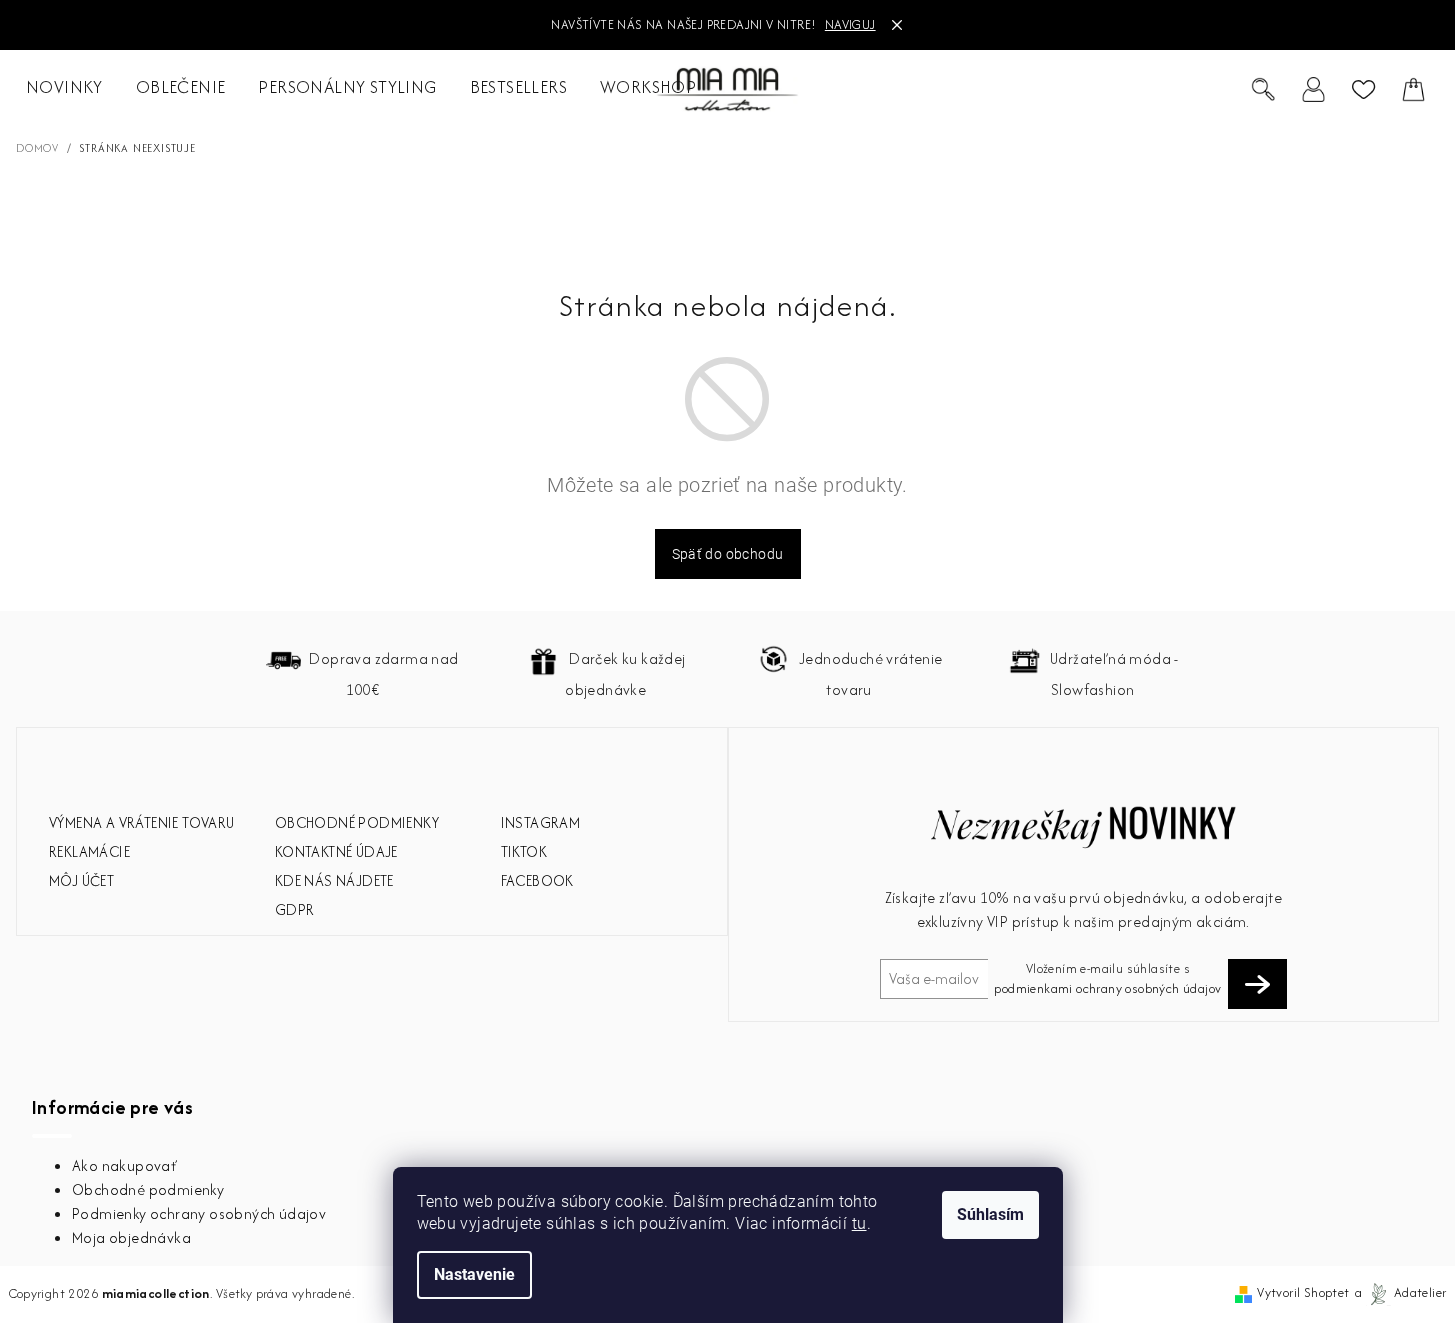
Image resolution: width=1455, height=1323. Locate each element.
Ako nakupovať (124, 1165)
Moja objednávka (131, 1237)
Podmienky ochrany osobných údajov (199, 1213)
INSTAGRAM (541, 822)
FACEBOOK (537, 880)
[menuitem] (64, 88)
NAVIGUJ (850, 24)
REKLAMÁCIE (89, 851)
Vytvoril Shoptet (1303, 1292)
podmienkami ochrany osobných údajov (1107, 988)
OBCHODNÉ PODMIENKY (357, 822)
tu (859, 1223)
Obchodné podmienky (148, 1189)
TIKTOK (524, 851)
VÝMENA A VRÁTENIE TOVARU (142, 822)
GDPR (295, 909)
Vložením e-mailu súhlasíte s (1107, 978)
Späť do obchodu (728, 554)
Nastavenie (474, 1274)
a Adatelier (1401, 1292)
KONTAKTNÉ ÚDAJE (336, 851)
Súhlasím (990, 1214)
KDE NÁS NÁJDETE (334, 880)
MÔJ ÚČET (81, 880)
